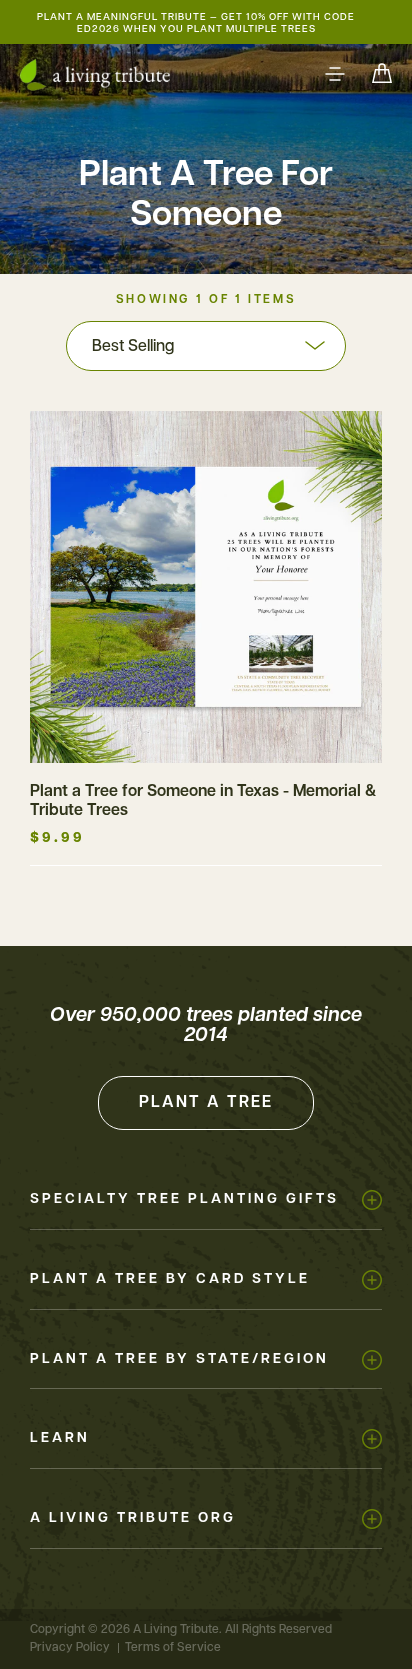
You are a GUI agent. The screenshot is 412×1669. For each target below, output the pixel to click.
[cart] (382, 75)
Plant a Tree (206, 1103)
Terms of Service (173, 1648)
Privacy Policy (70, 1648)
